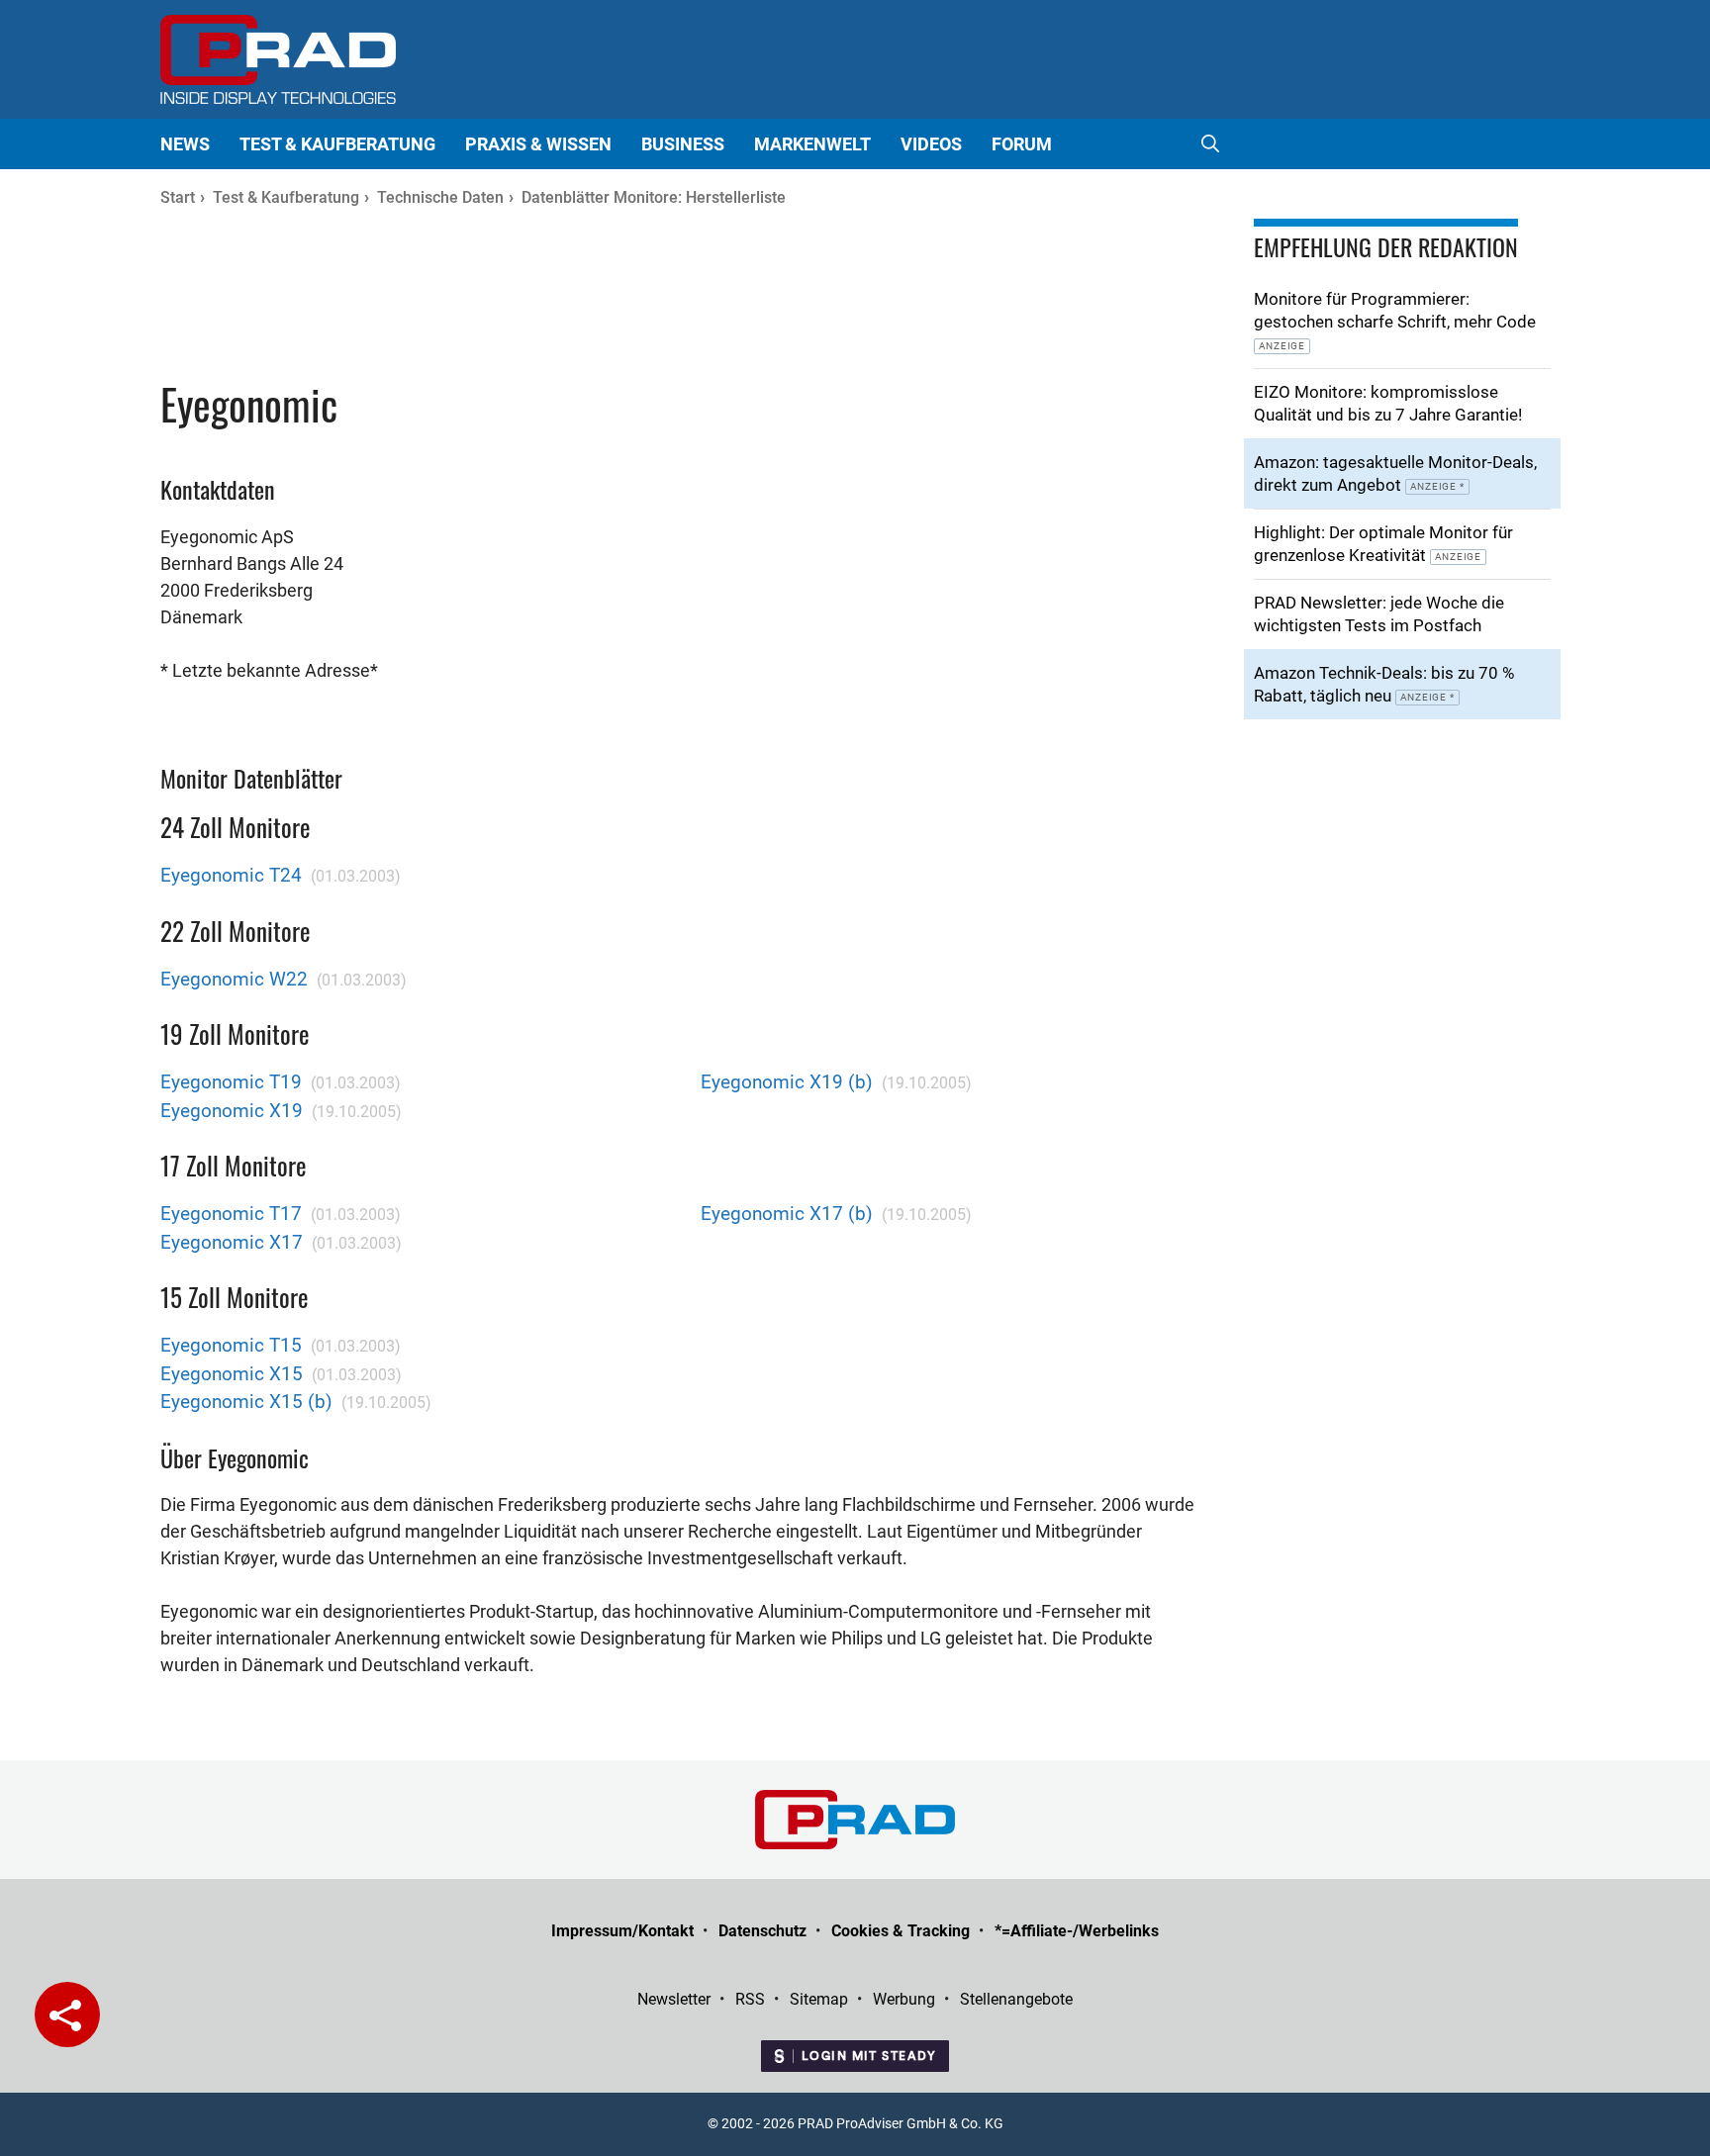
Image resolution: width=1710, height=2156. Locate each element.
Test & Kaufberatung (337, 144)
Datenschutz (762, 1931)
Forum (1022, 144)
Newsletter (674, 1999)
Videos (931, 144)
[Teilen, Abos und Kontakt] (67, 2015)
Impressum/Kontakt (622, 1931)
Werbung (904, 1999)
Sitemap (819, 1999)
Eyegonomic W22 (234, 979)
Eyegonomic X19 (232, 1111)
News (185, 144)
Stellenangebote (1016, 1999)
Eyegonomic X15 (232, 1374)
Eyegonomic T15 (231, 1345)
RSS (750, 1999)
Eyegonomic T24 (231, 875)
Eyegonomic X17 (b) (787, 1214)
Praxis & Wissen (538, 144)
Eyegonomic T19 (231, 1082)
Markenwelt (812, 144)
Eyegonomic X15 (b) (246, 1402)
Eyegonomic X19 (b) (787, 1082)
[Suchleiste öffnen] (1210, 144)
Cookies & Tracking (901, 1931)
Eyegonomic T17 (231, 1214)
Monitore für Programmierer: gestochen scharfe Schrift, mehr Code (1395, 320)
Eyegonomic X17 (232, 1242)
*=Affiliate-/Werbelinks (1077, 1931)
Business (683, 144)
